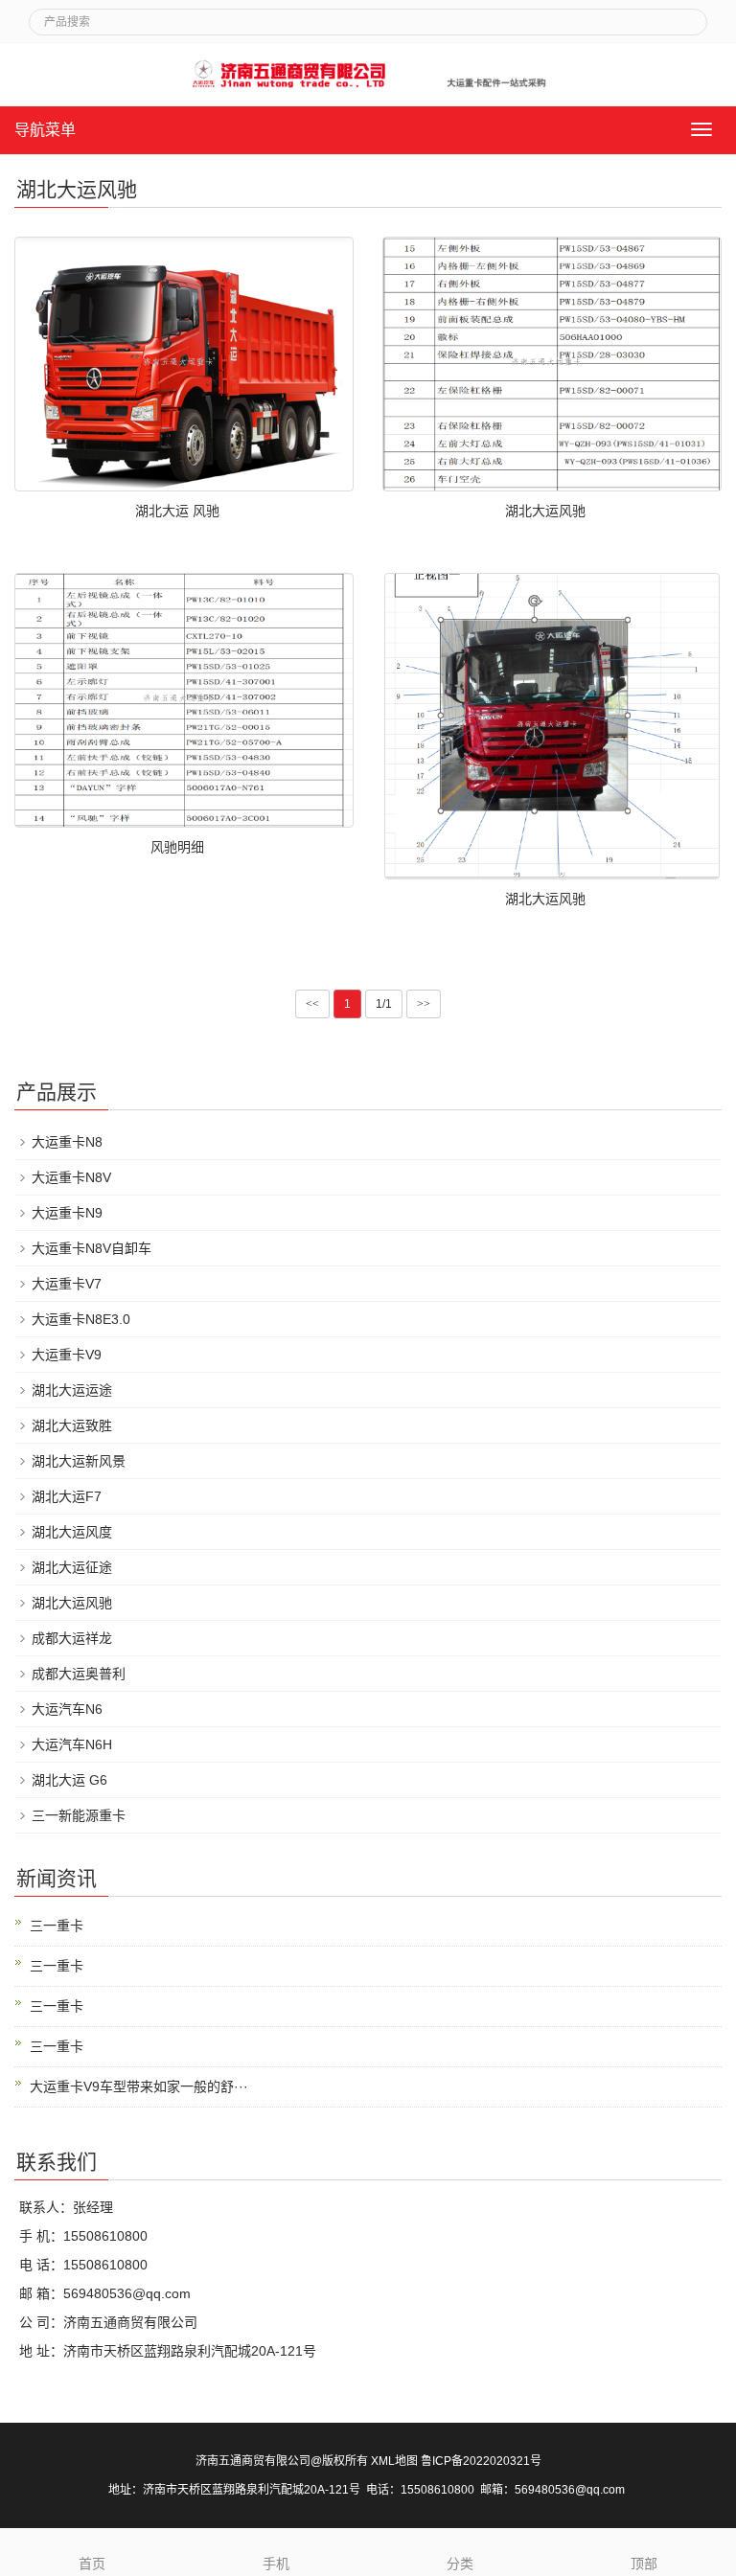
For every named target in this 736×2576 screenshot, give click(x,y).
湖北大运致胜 (72, 1425)
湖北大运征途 (72, 1567)
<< (312, 1004)
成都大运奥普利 (79, 1674)
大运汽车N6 (67, 1709)
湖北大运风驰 (545, 511)
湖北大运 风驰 (177, 511)
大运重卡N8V (71, 1177)
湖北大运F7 (67, 1496)
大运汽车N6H (72, 1744)
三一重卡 (57, 1926)
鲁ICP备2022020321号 (481, 2461)
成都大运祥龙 (72, 1638)
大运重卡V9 (67, 1355)
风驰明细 (177, 847)
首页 (92, 2564)
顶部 (644, 2564)
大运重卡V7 (67, 1284)
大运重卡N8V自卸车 (92, 1248)
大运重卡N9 (67, 1213)
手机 (276, 2564)
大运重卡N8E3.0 (81, 1319)
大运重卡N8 (67, 1142)
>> (424, 1004)
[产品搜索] (685, 16)
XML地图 (394, 2461)
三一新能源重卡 (79, 1815)
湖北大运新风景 (79, 1461)
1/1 (384, 1004)
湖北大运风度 (72, 1532)
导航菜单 (45, 130)
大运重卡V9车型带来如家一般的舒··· (139, 2086)
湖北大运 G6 (69, 1780)
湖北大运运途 (72, 1390)
